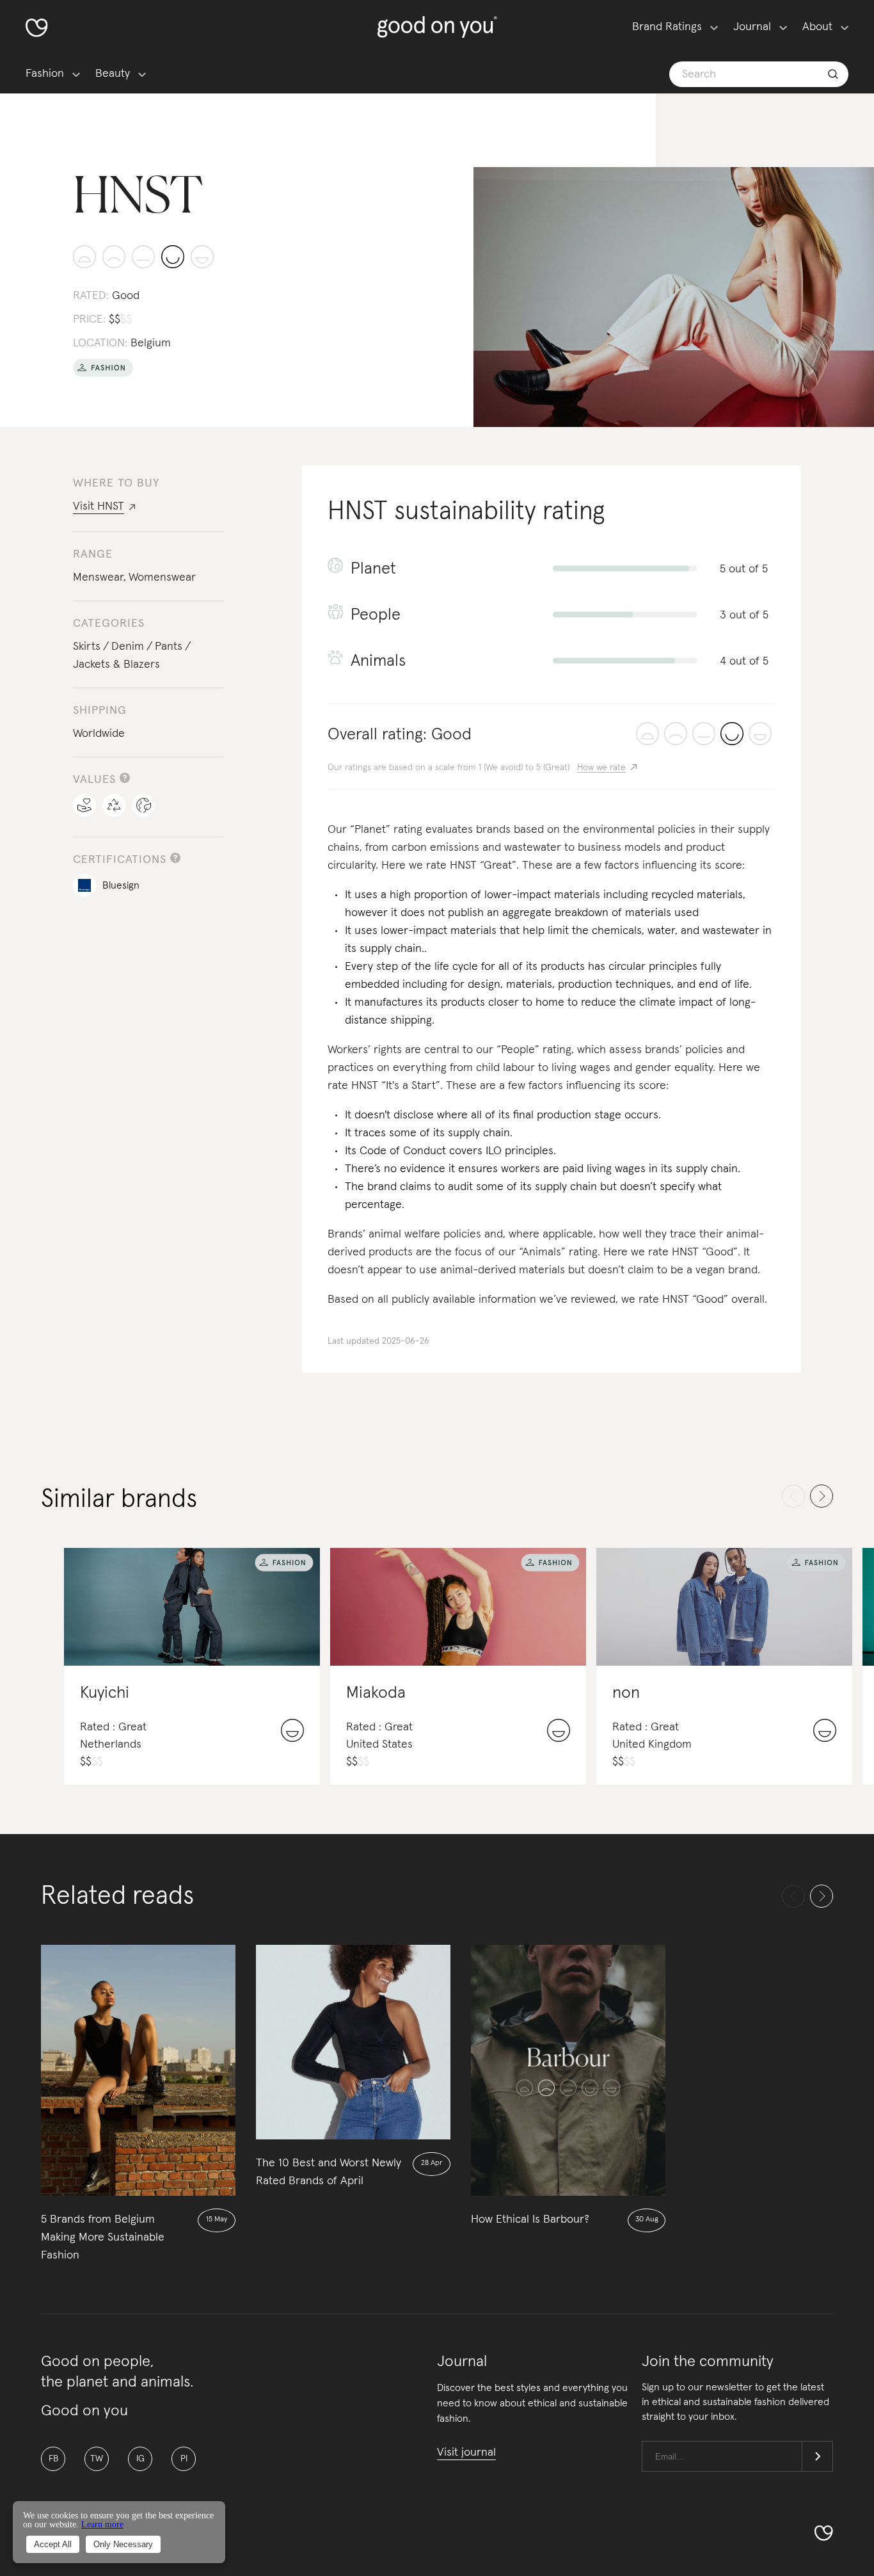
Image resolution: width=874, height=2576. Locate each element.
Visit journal (466, 2452)
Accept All (53, 2544)
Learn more (102, 2524)
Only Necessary (123, 2544)
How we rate (601, 768)
